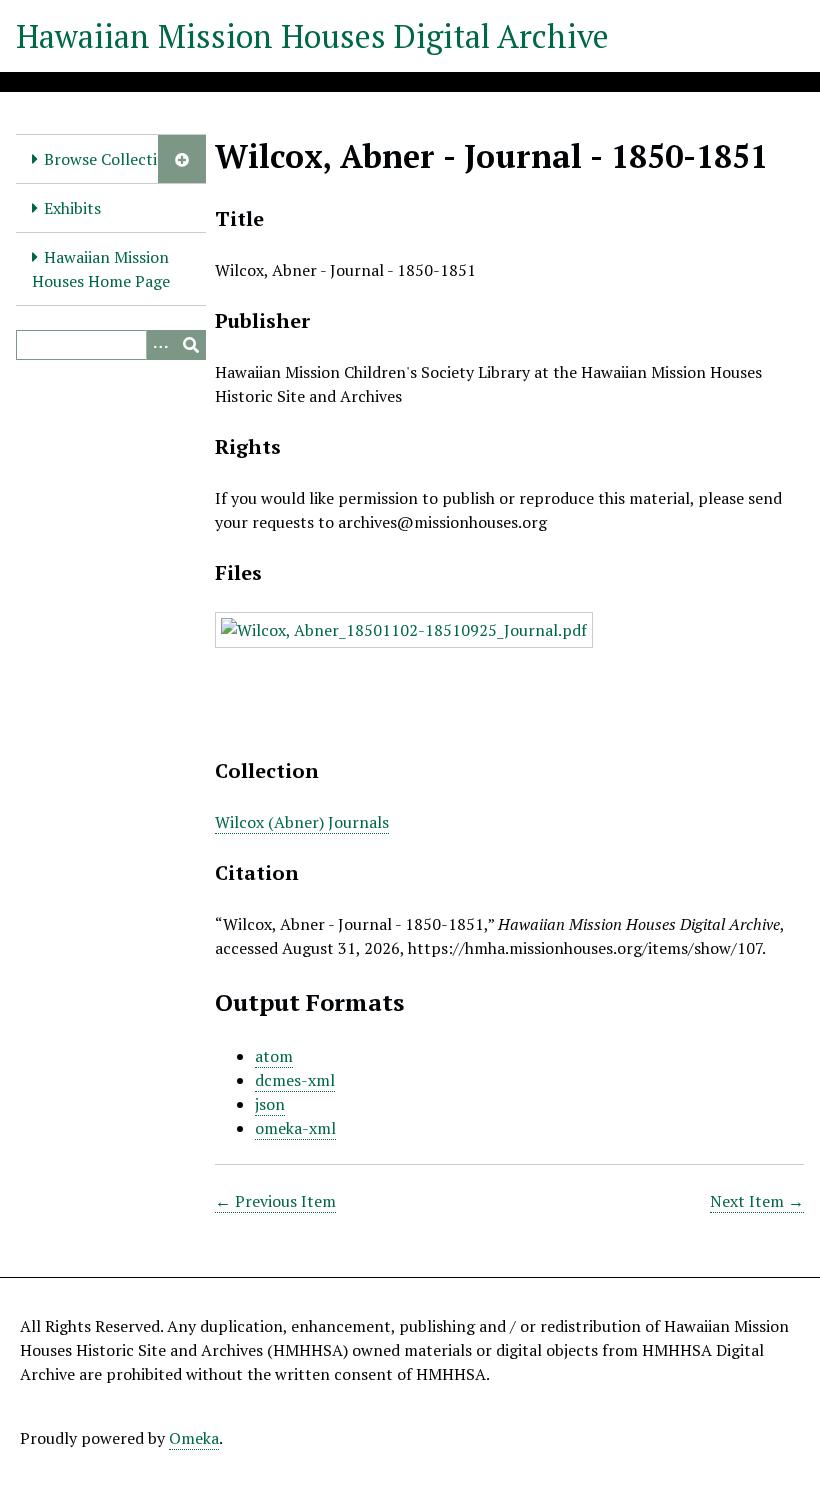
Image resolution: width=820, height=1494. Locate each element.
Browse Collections (113, 159)
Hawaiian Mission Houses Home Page (101, 269)
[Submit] (191, 345)
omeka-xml (295, 1128)
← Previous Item (275, 1201)
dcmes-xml (295, 1080)
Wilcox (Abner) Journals (302, 822)
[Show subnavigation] (182, 159)
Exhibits (72, 208)
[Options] (161, 345)
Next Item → (757, 1201)
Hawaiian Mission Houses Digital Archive (312, 36)
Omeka (194, 1438)
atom (274, 1056)
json (270, 1104)
